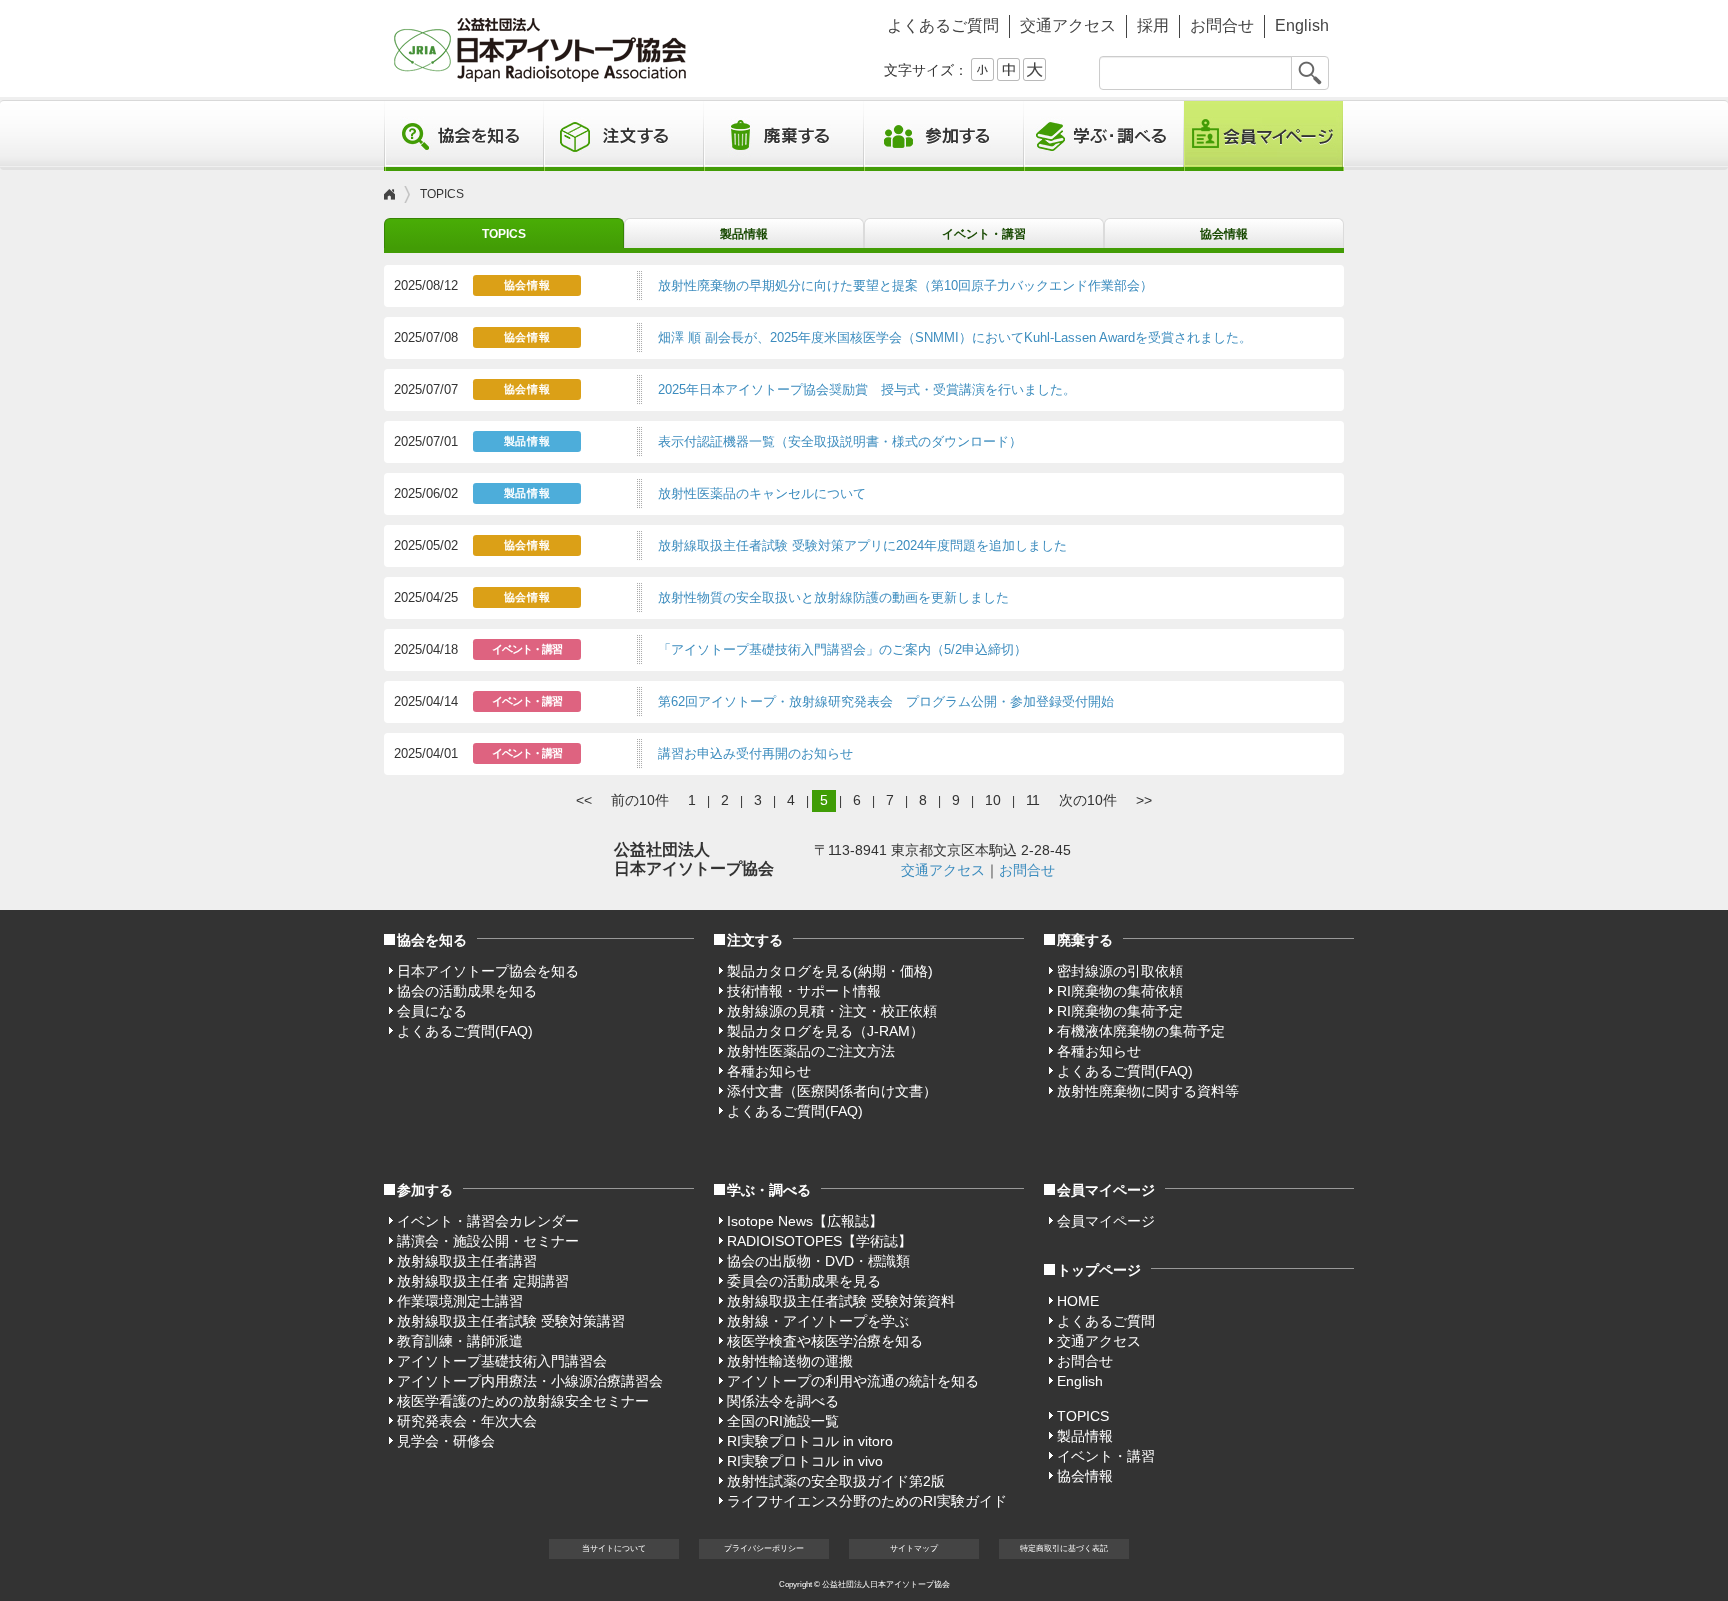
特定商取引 (1064, 1548)
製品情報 (744, 234)
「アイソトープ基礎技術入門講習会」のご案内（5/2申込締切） (842, 649)
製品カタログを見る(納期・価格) (830, 971)
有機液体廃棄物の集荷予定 (1141, 1031)
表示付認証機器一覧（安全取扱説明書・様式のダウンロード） (840, 441)
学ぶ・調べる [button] (1104, 136)
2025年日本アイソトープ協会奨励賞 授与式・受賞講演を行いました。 (867, 389)
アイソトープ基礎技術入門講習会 (502, 1361)
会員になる (432, 1011)
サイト (914, 1548)
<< (584, 800)
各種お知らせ (769, 1071)
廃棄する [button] (784, 136)
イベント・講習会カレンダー (488, 1221)
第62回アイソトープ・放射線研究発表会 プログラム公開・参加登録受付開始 (886, 701)
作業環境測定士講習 (460, 1301)
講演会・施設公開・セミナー (488, 1241)
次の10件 (1088, 800)
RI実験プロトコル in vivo (805, 1461)
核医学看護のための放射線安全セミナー (523, 1401)
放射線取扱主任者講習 (467, 1261)
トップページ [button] (1099, 1270)
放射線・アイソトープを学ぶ (818, 1321)
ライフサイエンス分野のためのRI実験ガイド (867, 1501)
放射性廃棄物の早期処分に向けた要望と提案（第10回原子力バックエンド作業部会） (905, 285)
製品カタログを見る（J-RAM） (825, 1031)
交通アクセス (1068, 25)
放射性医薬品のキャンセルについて (762, 493)
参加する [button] (944, 136)
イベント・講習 (984, 234)
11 (1033, 800)
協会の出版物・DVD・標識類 (818, 1261)
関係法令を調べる (783, 1401)
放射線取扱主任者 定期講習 (483, 1281)
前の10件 (640, 800)
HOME (1078, 1301)
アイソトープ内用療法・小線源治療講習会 (530, 1381)
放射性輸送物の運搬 (790, 1361)
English (1302, 25)
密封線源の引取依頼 (1120, 971)
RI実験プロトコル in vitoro (810, 1441)
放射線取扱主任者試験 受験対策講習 (511, 1321)
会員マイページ (1264, 136)
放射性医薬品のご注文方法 (811, 1051)
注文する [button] (624, 136)
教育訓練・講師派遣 (460, 1341)
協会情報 (1224, 234)
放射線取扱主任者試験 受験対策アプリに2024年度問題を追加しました (862, 545)
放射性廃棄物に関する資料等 (1148, 1091)
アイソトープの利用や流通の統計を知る (853, 1381)
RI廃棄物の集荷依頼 (1120, 991)
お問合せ (1222, 25)
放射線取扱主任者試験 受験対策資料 (841, 1301)
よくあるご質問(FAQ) (465, 1031)
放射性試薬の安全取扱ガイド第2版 (836, 1481)
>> (1144, 800)
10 (993, 800)
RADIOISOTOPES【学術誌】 (819, 1241)
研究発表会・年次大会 (467, 1421)
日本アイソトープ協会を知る (488, 971)
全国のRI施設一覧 (783, 1421)
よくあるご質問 (943, 25)
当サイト (614, 1548)
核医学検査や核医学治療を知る (825, 1341)
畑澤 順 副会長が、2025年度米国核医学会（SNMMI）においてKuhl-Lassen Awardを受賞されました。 (955, 337)
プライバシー (764, 1548)
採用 (1153, 25)
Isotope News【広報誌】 (805, 1221)
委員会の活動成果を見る (804, 1281)
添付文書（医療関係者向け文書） (832, 1091)
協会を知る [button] (464, 136)
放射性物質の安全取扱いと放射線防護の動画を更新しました (833, 597)
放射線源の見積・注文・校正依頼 (832, 1011)
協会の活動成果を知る (467, 991)
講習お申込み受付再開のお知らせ (755, 753)
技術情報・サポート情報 (804, 991)
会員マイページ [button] (1106, 1190)
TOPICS (504, 234)
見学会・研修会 (446, 1441)
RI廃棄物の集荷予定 (1120, 1011)
